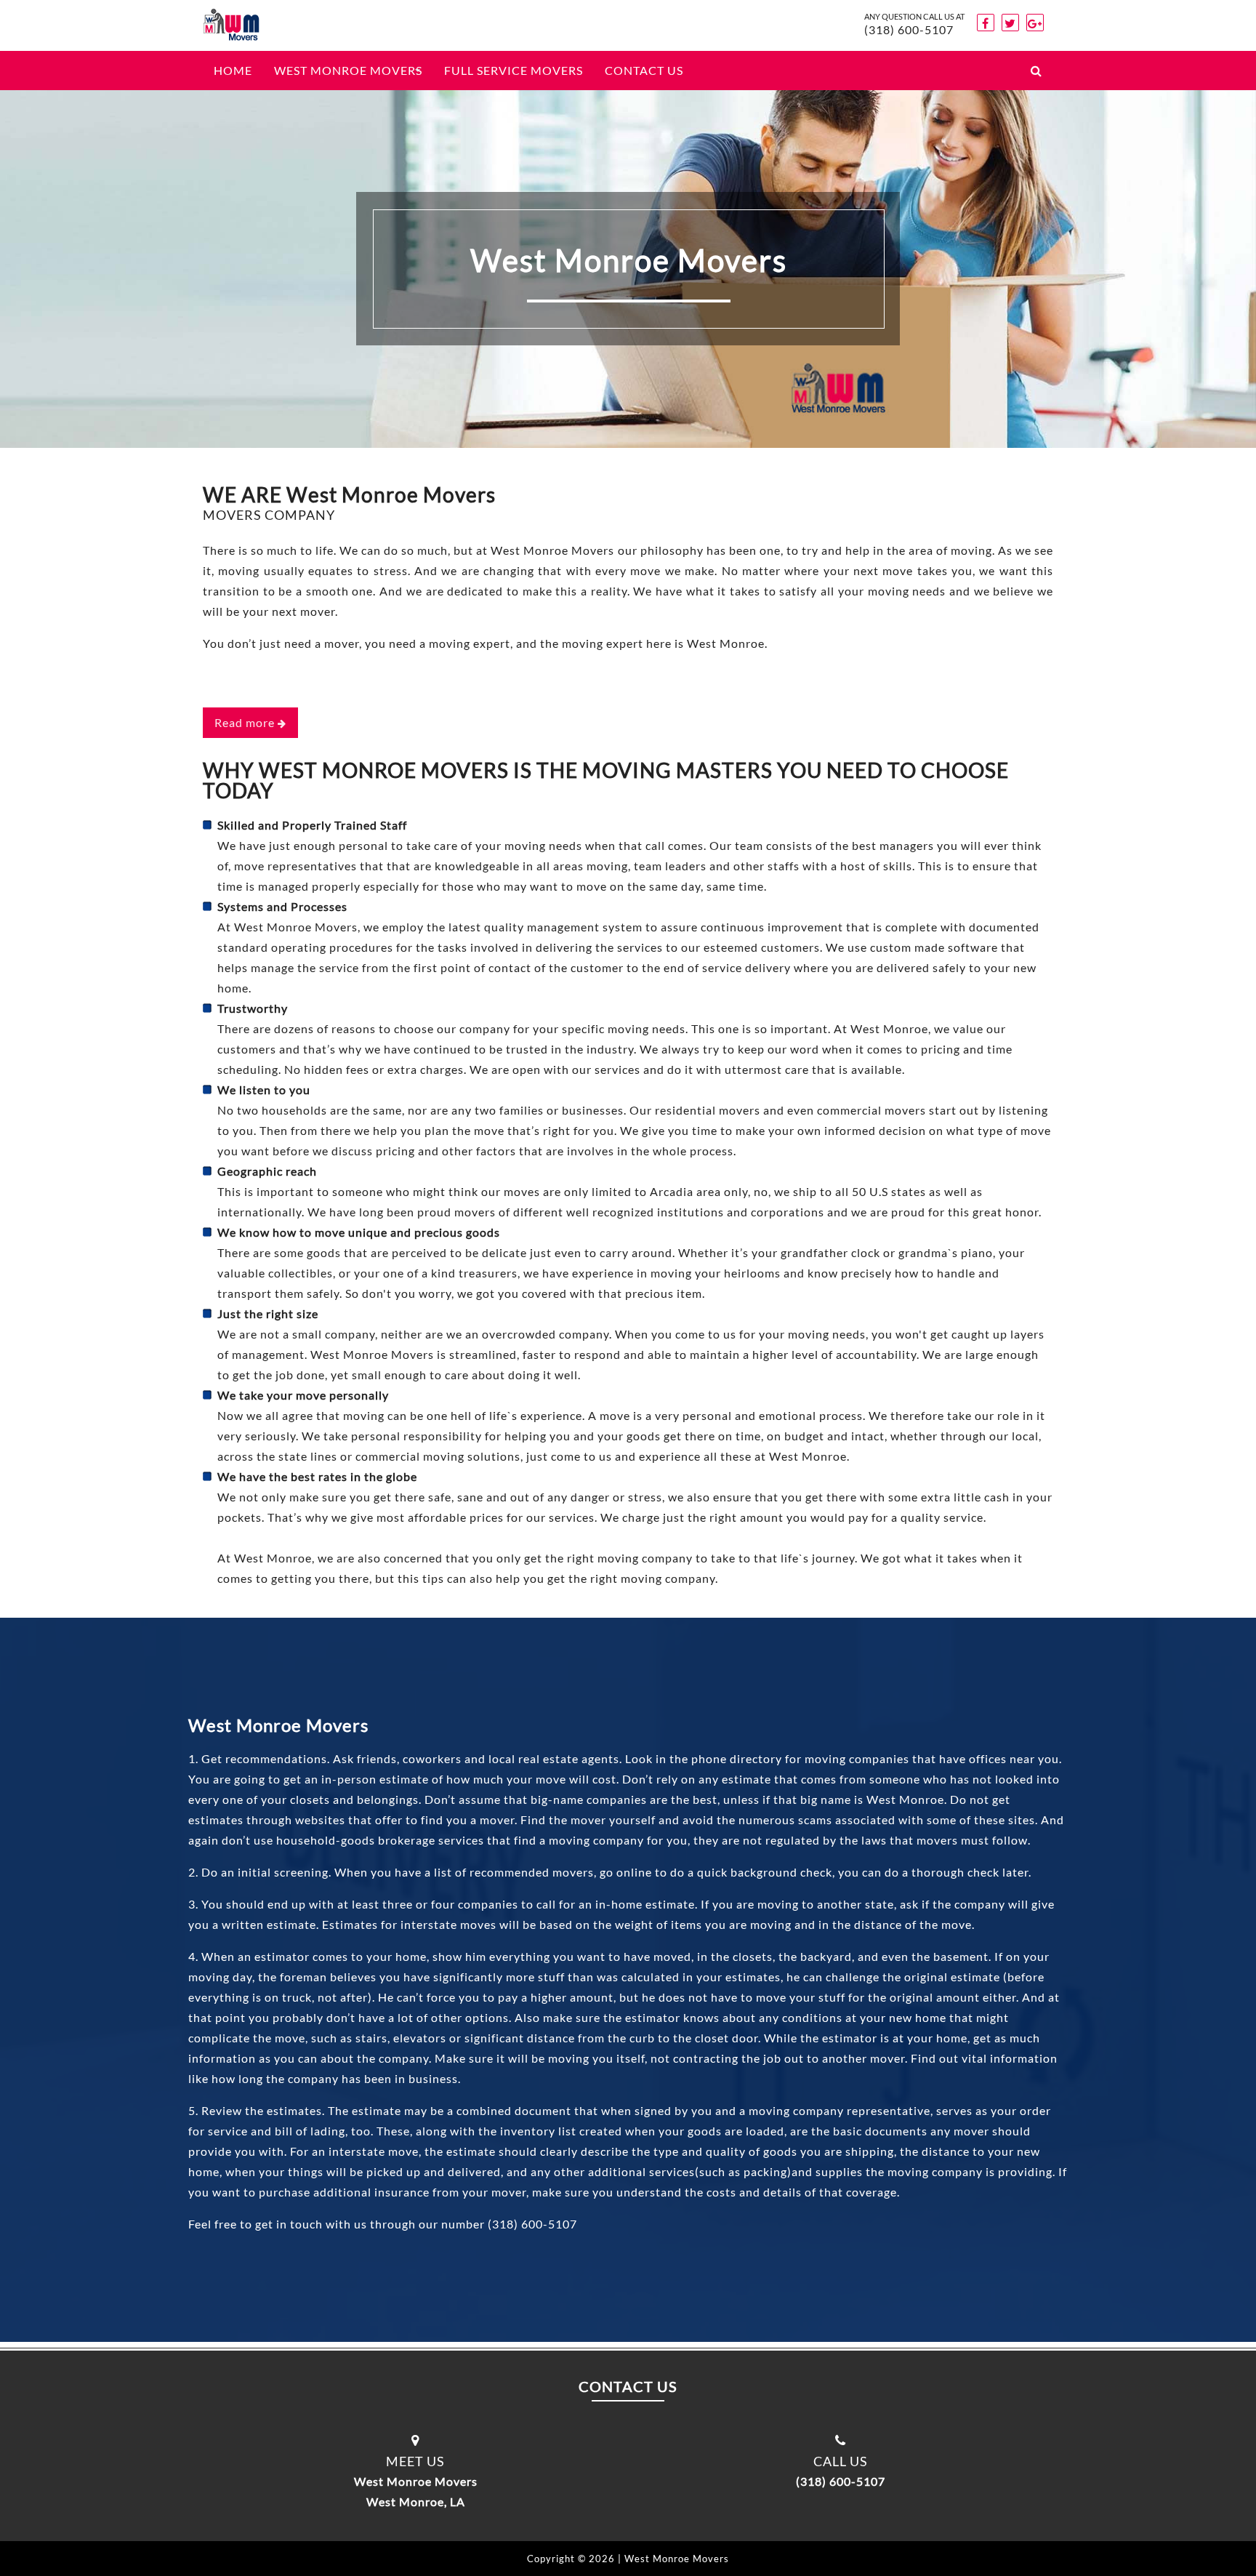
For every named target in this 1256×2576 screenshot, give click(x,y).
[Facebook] (986, 23)
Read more (246, 722)
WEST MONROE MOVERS (348, 70)
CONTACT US (644, 70)
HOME (233, 70)
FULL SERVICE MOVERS (514, 70)
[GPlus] (1035, 23)
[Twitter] (1010, 23)
